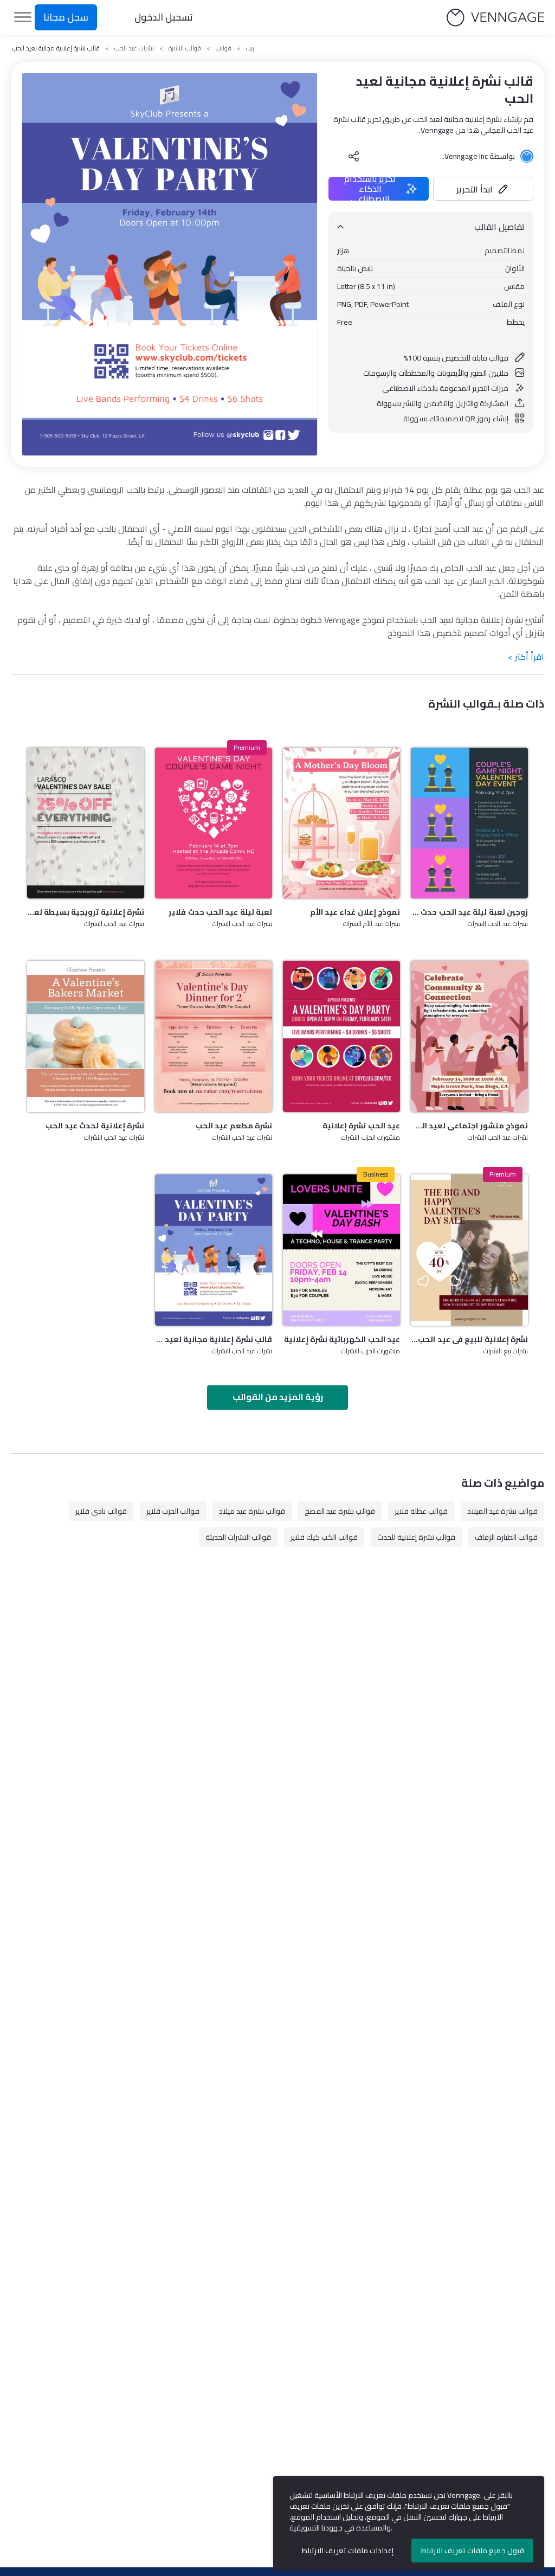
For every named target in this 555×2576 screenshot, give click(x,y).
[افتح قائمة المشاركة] (354, 156)
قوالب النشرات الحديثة (238, 1537)
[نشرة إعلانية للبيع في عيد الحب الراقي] (469, 1250)
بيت (250, 48)
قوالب (224, 48)
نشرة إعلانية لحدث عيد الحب (95, 1126)
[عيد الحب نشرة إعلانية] (341, 1036)
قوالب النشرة (185, 48)
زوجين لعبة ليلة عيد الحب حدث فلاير (469, 912)
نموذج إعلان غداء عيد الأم (355, 912)
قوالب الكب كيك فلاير (324, 1537)
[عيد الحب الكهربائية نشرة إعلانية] (341, 1250)
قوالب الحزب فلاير (173, 1511)
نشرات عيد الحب (134, 48)
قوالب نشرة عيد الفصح (340, 1511)
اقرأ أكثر (526, 657)
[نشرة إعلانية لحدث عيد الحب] (86, 1036)
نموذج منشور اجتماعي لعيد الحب (469, 1126)
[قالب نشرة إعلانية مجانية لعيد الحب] (214, 1250)
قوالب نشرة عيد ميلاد (252, 1511)
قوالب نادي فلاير (101, 1511)
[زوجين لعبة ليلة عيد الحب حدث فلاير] (469, 823)
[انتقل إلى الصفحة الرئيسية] (495, 18)
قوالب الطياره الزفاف (506, 1537)
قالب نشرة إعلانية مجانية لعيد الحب (214, 1339)
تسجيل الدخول (164, 17)
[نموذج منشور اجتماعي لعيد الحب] (469, 1036)
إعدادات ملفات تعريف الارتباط (348, 2551)
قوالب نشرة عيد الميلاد (502, 1511)
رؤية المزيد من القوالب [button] (278, 1397)
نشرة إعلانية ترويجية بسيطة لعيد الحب (86, 912)
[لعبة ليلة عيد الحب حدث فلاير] (214, 823)
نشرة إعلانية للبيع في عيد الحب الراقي (469, 1339)
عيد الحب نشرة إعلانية (361, 1126)
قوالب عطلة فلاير (421, 1511)
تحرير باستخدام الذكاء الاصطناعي (370, 189)
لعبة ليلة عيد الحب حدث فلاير (220, 912)
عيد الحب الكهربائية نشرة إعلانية (342, 1339)
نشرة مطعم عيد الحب (234, 1126)
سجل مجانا (66, 17)
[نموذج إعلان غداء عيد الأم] (341, 823)
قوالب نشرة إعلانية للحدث (416, 1537)
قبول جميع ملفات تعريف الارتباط (473, 2551)
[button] (483, 189)
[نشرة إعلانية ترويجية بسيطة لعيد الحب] (86, 823)
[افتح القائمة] (23, 17)
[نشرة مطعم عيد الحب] (214, 1036)
